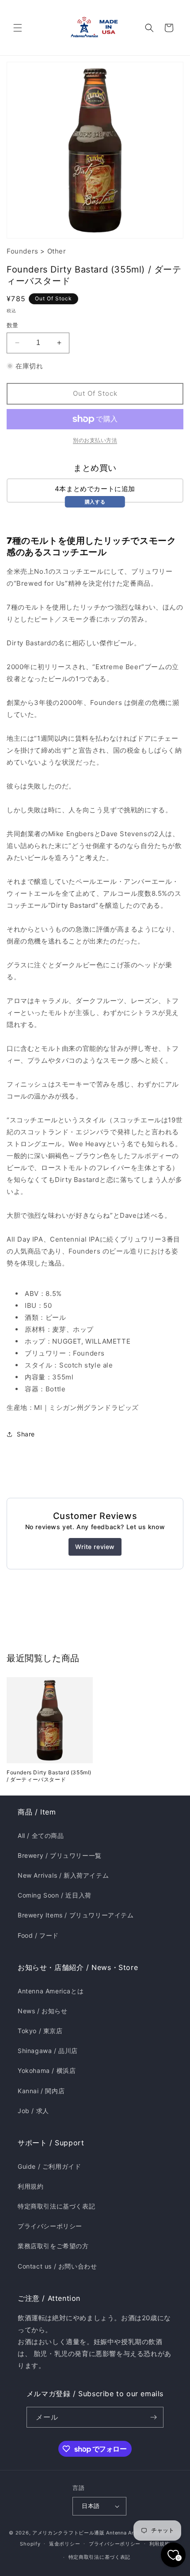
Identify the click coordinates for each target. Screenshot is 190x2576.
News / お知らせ (43, 2011)
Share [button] (26, 1434)
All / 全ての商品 (41, 1835)
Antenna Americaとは (51, 1991)
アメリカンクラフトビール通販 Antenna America (91, 2533)
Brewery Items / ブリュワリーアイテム (76, 1915)
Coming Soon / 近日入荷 (55, 1895)
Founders (23, 251)
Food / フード (38, 1935)
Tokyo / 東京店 (40, 2031)
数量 (13, 325)
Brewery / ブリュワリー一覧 (60, 1855)
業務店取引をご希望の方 (53, 2246)
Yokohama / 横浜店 (47, 2070)
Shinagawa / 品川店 (48, 2051)
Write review (95, 1547)
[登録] (153, 2417)
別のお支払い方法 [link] (95, 440)
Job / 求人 (33, 2111)
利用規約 (30, 2186)
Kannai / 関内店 (41, 2091)
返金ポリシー (65, 2544)
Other (57, 251)
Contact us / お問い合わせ (57, 2266)
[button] (18, 28)
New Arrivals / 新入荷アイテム (63, 1875)
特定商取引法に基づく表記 (56, 2206)
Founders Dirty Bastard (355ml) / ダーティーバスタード (49, 1776)
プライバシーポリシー (50, 2226)
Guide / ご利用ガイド (49, 2166)
